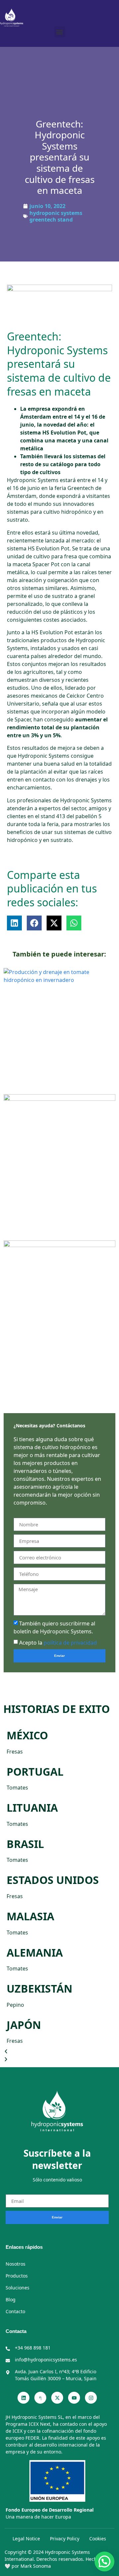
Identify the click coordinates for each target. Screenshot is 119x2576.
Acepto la (58, 1643)
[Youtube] (74, 2398)
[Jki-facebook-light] (40, 2398)
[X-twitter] (57, 2398)
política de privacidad (70, 1643)
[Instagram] (91, 2398)
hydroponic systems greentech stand (56, 216)
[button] (60, 32)
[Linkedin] (23, 2398)
